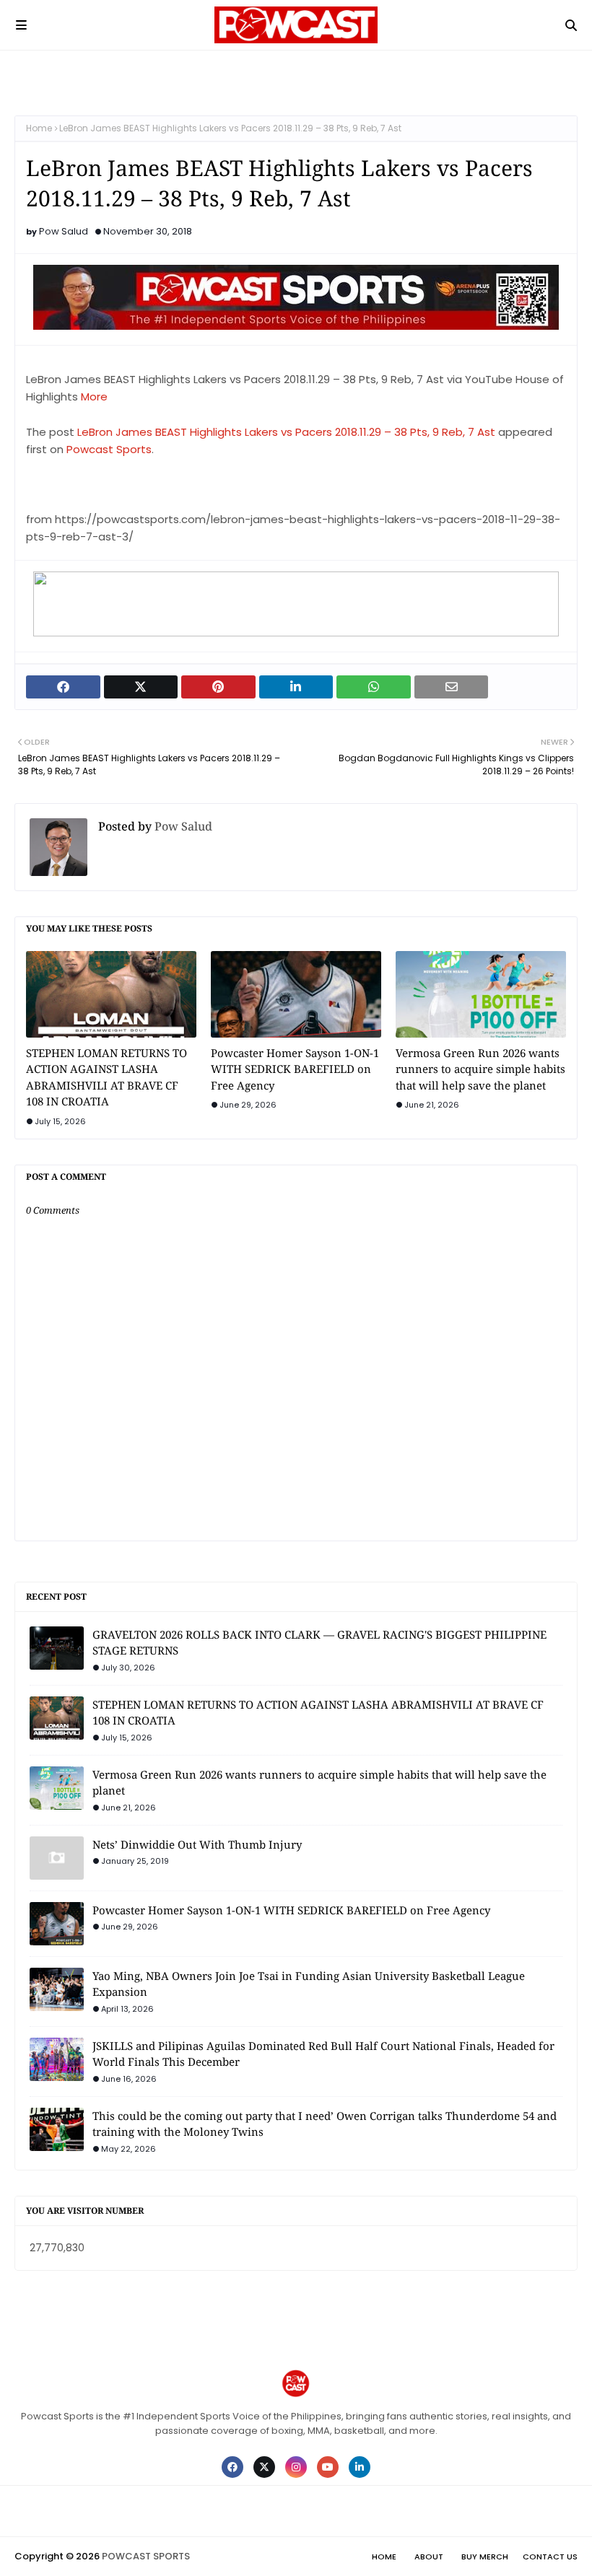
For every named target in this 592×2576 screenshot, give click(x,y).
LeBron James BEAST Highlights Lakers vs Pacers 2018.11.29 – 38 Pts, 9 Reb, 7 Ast (286, 432)
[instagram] (296, 2467)
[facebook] (232, 2467)
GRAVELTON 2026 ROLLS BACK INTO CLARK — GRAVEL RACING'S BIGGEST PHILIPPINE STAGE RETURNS (319, 1643)
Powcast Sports (109, 449)
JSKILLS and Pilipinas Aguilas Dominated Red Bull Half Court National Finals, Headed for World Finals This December (323, 2054)
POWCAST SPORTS (146, 2556)
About (429, 2557)
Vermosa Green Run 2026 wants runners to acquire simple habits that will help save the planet (480, 1069)
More (94, 397)
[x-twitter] (264, 2467)
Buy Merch (485, 2557)
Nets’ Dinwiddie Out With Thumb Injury (197, 1844)
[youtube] (328, 2467)
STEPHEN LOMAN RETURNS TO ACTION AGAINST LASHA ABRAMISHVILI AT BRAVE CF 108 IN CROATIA (106, 1077)
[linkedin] (360, 2467)
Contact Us (550, 2557)
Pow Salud (64, 231)
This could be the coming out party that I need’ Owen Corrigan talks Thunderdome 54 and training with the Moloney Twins (325, 2124)
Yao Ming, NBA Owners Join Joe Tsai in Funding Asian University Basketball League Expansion (309, 1984)
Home (39, 128)
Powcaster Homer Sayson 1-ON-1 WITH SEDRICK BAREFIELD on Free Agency (295, 1069)
